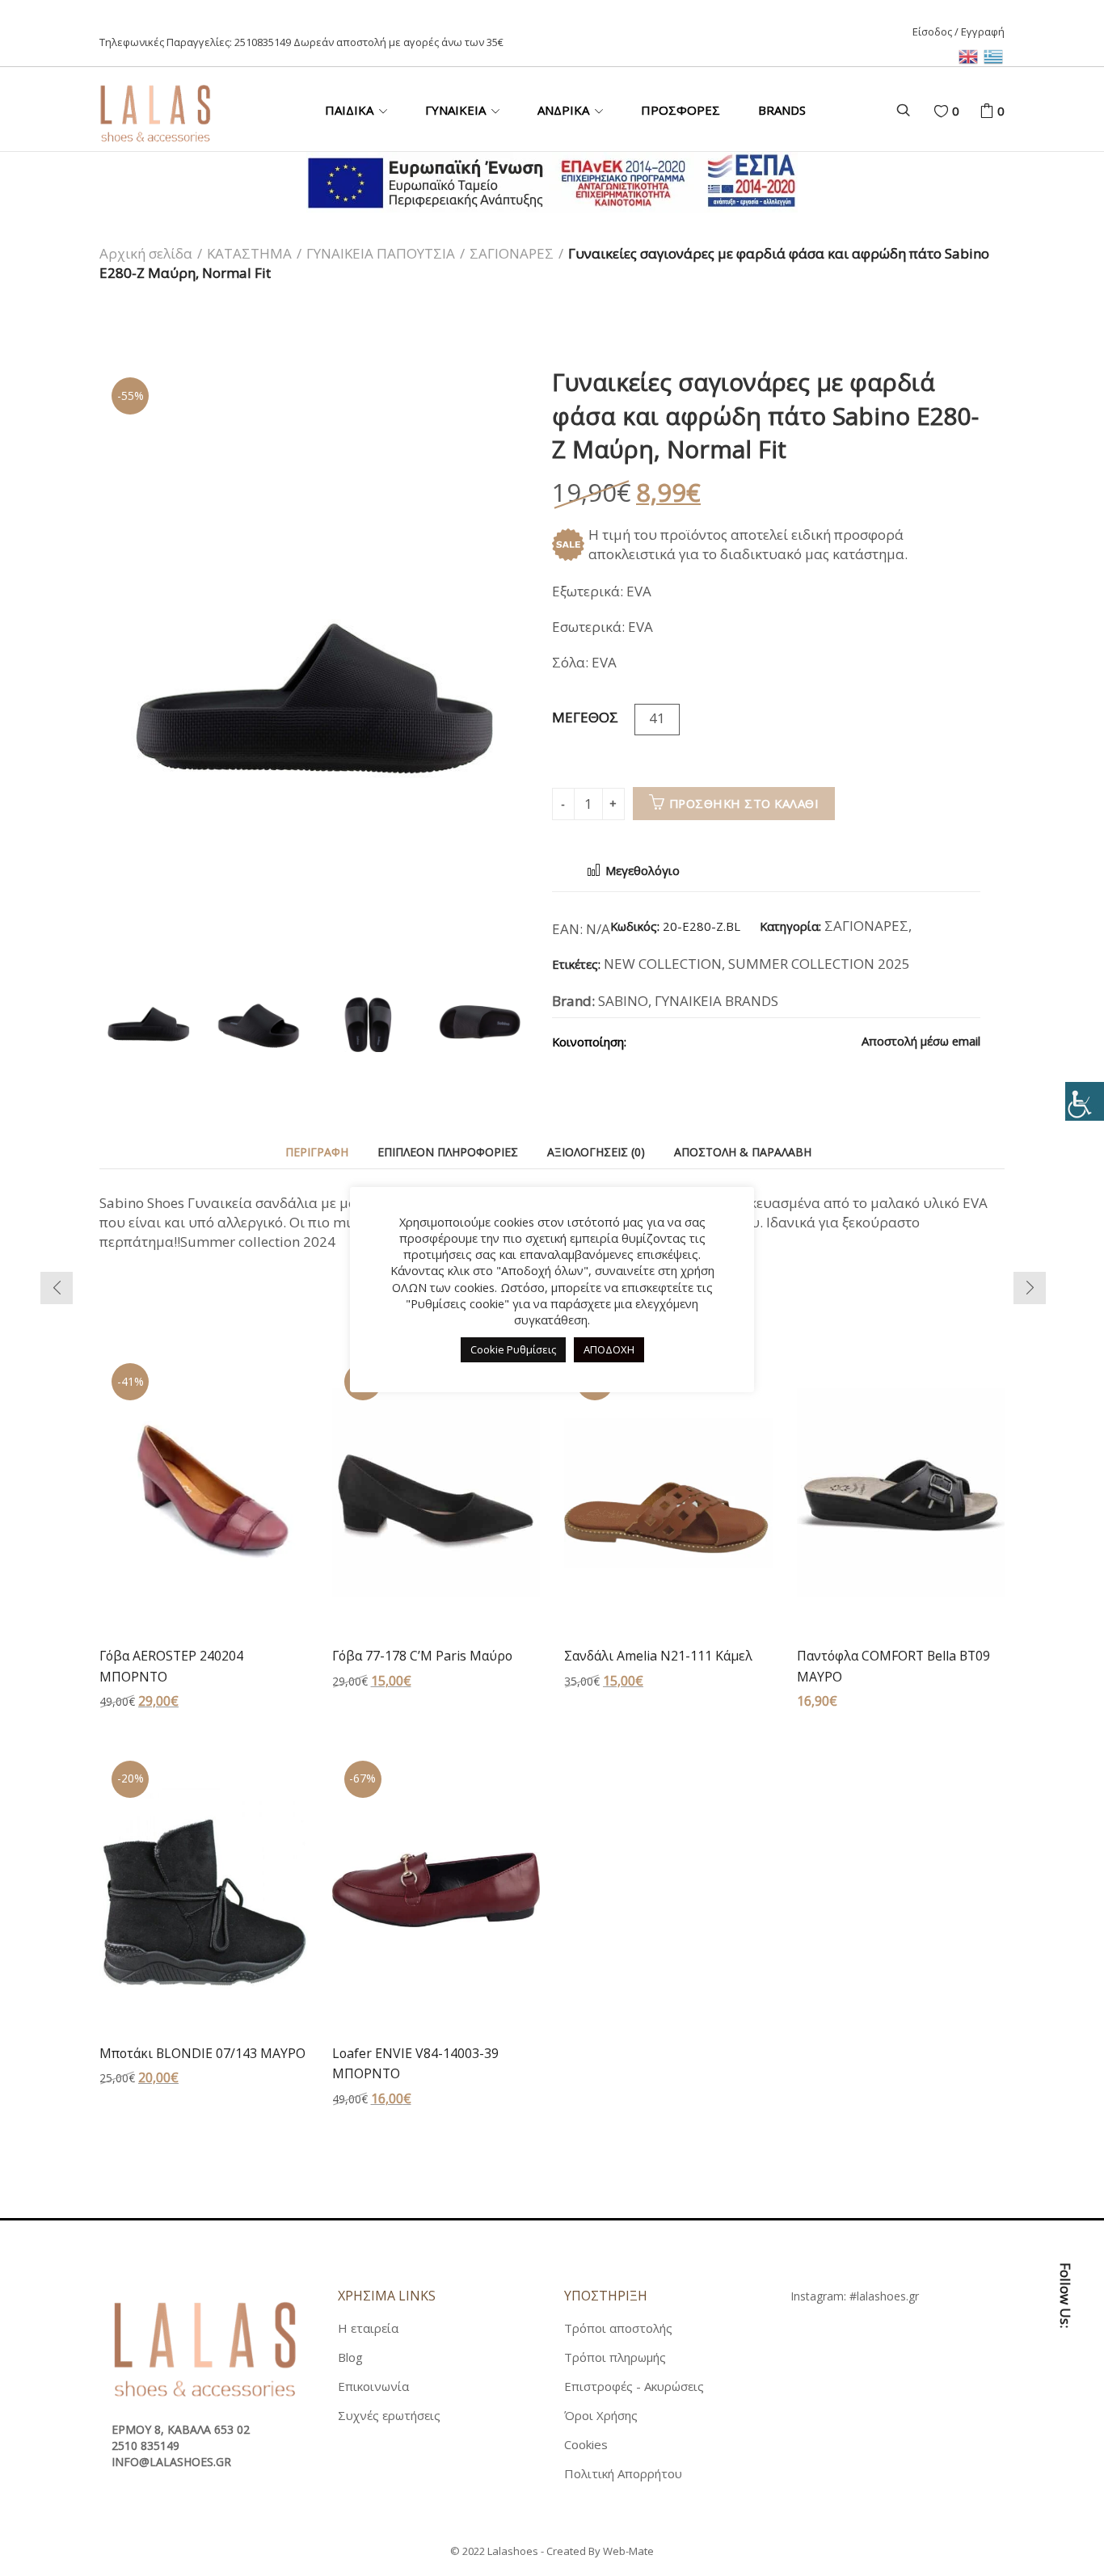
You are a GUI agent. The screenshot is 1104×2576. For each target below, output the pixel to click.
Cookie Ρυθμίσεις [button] (513, 1349)
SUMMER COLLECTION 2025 (819, 964)
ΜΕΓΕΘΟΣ (585, 717)
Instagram (1065, 2450)
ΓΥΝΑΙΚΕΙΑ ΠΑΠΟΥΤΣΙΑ (381, 253)
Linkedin (760, 1041)
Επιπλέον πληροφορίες (448, 1152)
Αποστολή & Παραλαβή (743, 1152)
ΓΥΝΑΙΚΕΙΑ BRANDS (716, 1001)
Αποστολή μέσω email (919, 1041)
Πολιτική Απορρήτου (623, 2473)
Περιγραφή (317, 1152)
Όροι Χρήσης (601, 2415)
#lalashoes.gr (884, 2296)
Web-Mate (628, 2551)
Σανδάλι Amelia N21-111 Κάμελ (658, 1656)
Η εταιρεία (368, 2328)
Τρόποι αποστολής (618, 2328)
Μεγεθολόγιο (641, 871)
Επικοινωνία (373, 2386)
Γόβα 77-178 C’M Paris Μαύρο (422, 1656)
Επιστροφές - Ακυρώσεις (634, 2386)
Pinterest (703, 1041)
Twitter (675, 1041)
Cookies (586, 2444)
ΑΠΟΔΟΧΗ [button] (609, 1349)
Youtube (1065, 2486)
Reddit (788, 1041)
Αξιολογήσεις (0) (596, 1152)
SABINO (623, 1001)
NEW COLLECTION (663, 964)
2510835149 (263, 42)
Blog (350, 2357)
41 (657, 718)
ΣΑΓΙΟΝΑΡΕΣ (512, 253)
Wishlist (956, 111)
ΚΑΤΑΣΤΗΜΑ (249, 253)
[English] (971, 55)
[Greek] (994, 55)
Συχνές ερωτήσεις (389, 2415)
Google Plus (731, 1041)
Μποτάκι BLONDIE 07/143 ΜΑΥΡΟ (202, 2053)
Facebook (647, 1041)
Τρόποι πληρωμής (615, 2357)
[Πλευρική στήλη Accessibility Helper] (1085, 1101)
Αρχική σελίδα (146, 253)
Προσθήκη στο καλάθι (744, 803)
